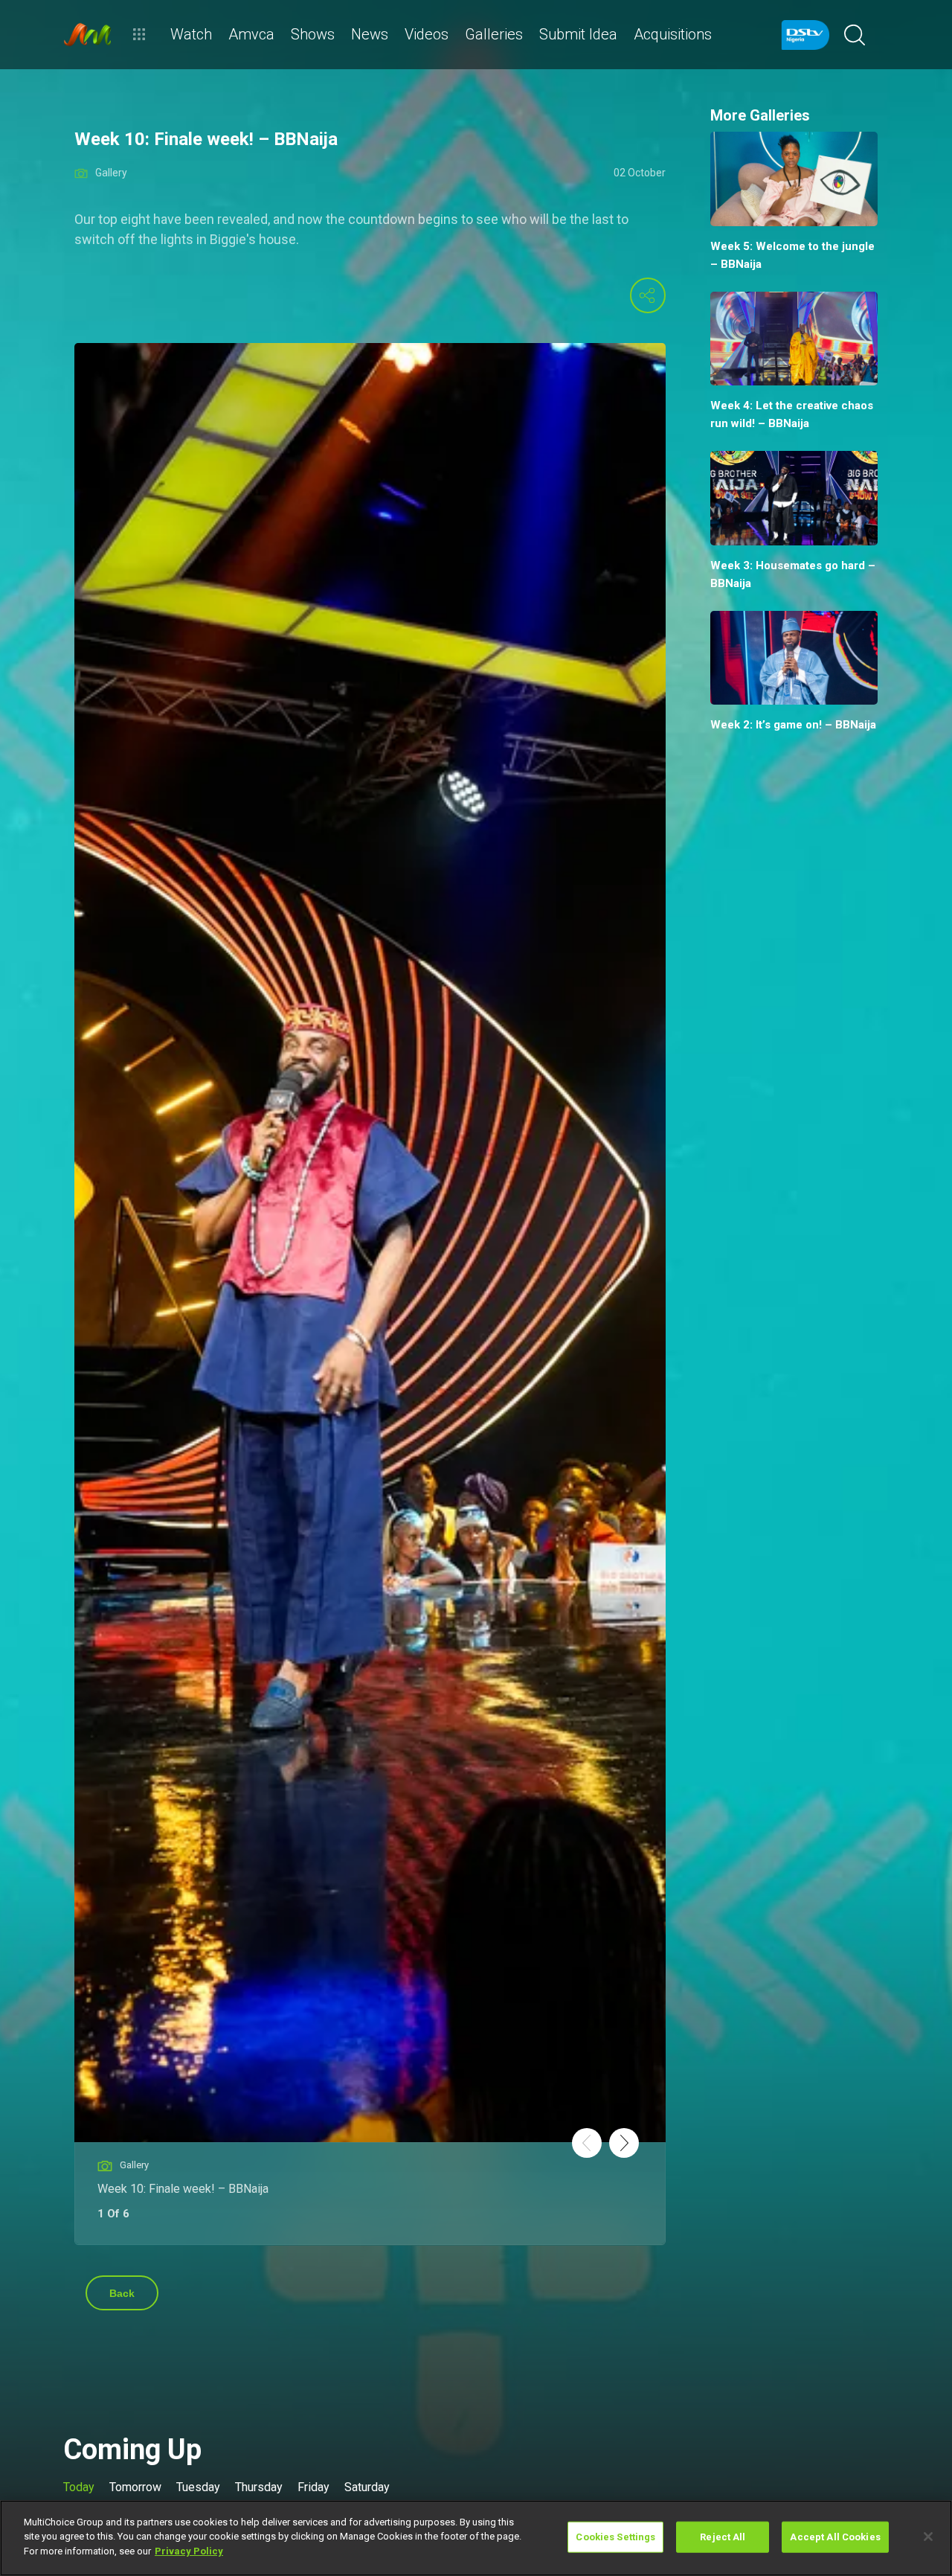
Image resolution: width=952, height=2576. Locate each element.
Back (122, 2293)
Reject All (723, 2537)
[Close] (928, 2537)
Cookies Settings (615, 2537)
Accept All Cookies (835, 2537)
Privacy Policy (189, 2551)
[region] (476, 2538)
